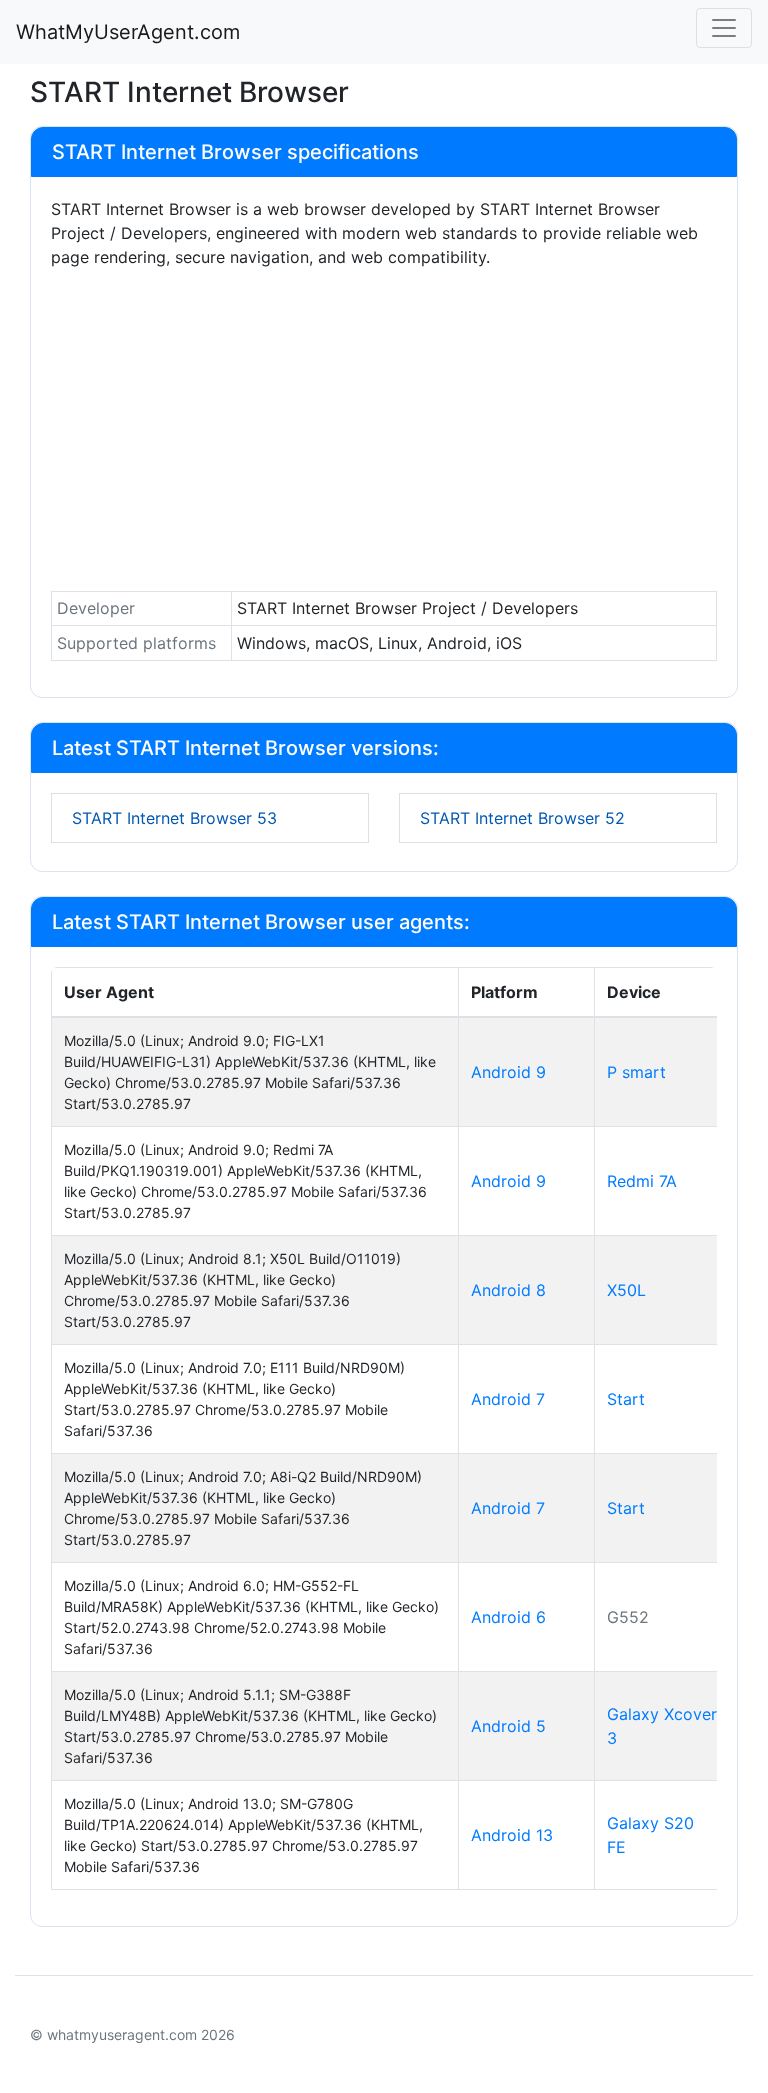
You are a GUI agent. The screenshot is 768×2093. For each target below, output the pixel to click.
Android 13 (512, 1835)
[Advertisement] (384, 435)
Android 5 (508, 1726)
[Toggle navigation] (724, 28)
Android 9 (508, 1072)
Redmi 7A (642, 1181)
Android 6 (508, 1617)
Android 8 (508, 1290)
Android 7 (508, 1399)
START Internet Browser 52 (522, 818)
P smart (636, 1072)
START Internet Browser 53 (174, 818)
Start (626, 1399)
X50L (626, 1290)
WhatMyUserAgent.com (128, 32)
